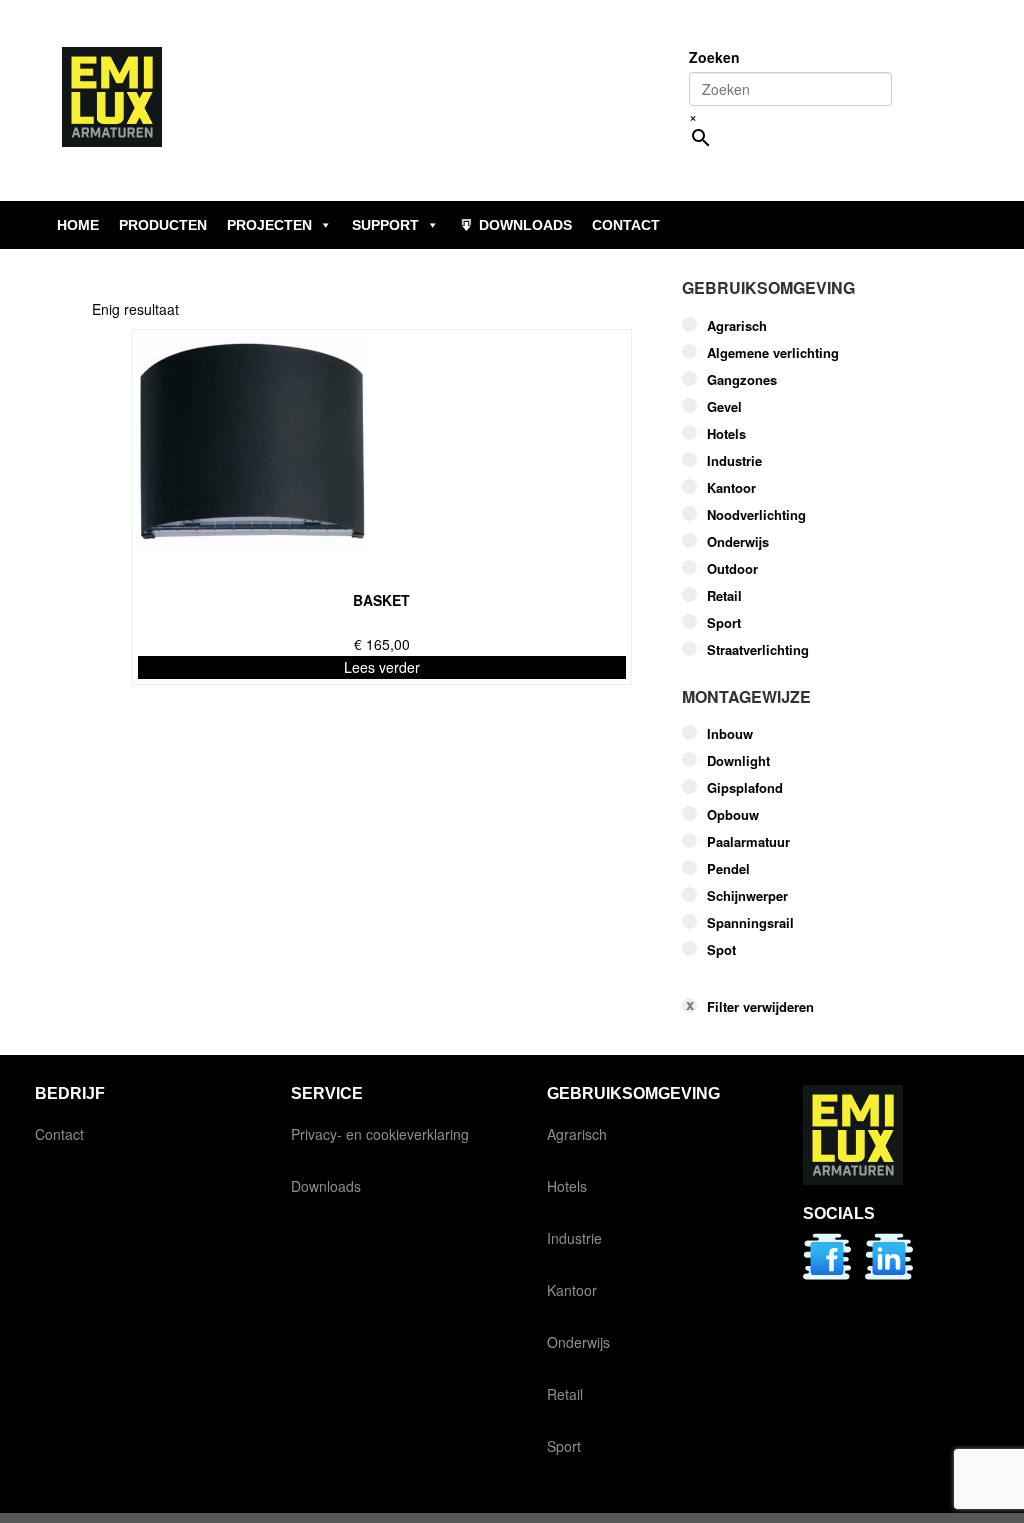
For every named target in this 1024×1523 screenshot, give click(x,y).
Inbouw (730, 734)
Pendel (728, 869)
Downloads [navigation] (525, 225)
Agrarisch (737, 326)
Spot (721, 950)
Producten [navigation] (163, 225)
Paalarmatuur (748, 842)
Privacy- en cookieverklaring (380, 1134)
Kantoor (731, 488)
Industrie (734, 461)
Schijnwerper (747, 896)
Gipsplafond (745, 788)
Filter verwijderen (760, 1007)
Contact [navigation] (626, 225)
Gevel (724, 407)
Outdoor (732, 569)
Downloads (326, 1186)
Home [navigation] (78, 225)
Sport (724, 623)
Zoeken (714, 57)
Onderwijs (738, 542)
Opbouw (733, 815)
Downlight (738, 761)
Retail (724, 596)
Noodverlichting (756, 515)
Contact (59, 1134)
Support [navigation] (385, 225)
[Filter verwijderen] (807, 975)
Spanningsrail (750, 923)
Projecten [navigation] (269, 225)
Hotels (726, 434)
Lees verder (382, 667)
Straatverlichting (758, 650)
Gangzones (742, 380)
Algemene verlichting (773, 353)
